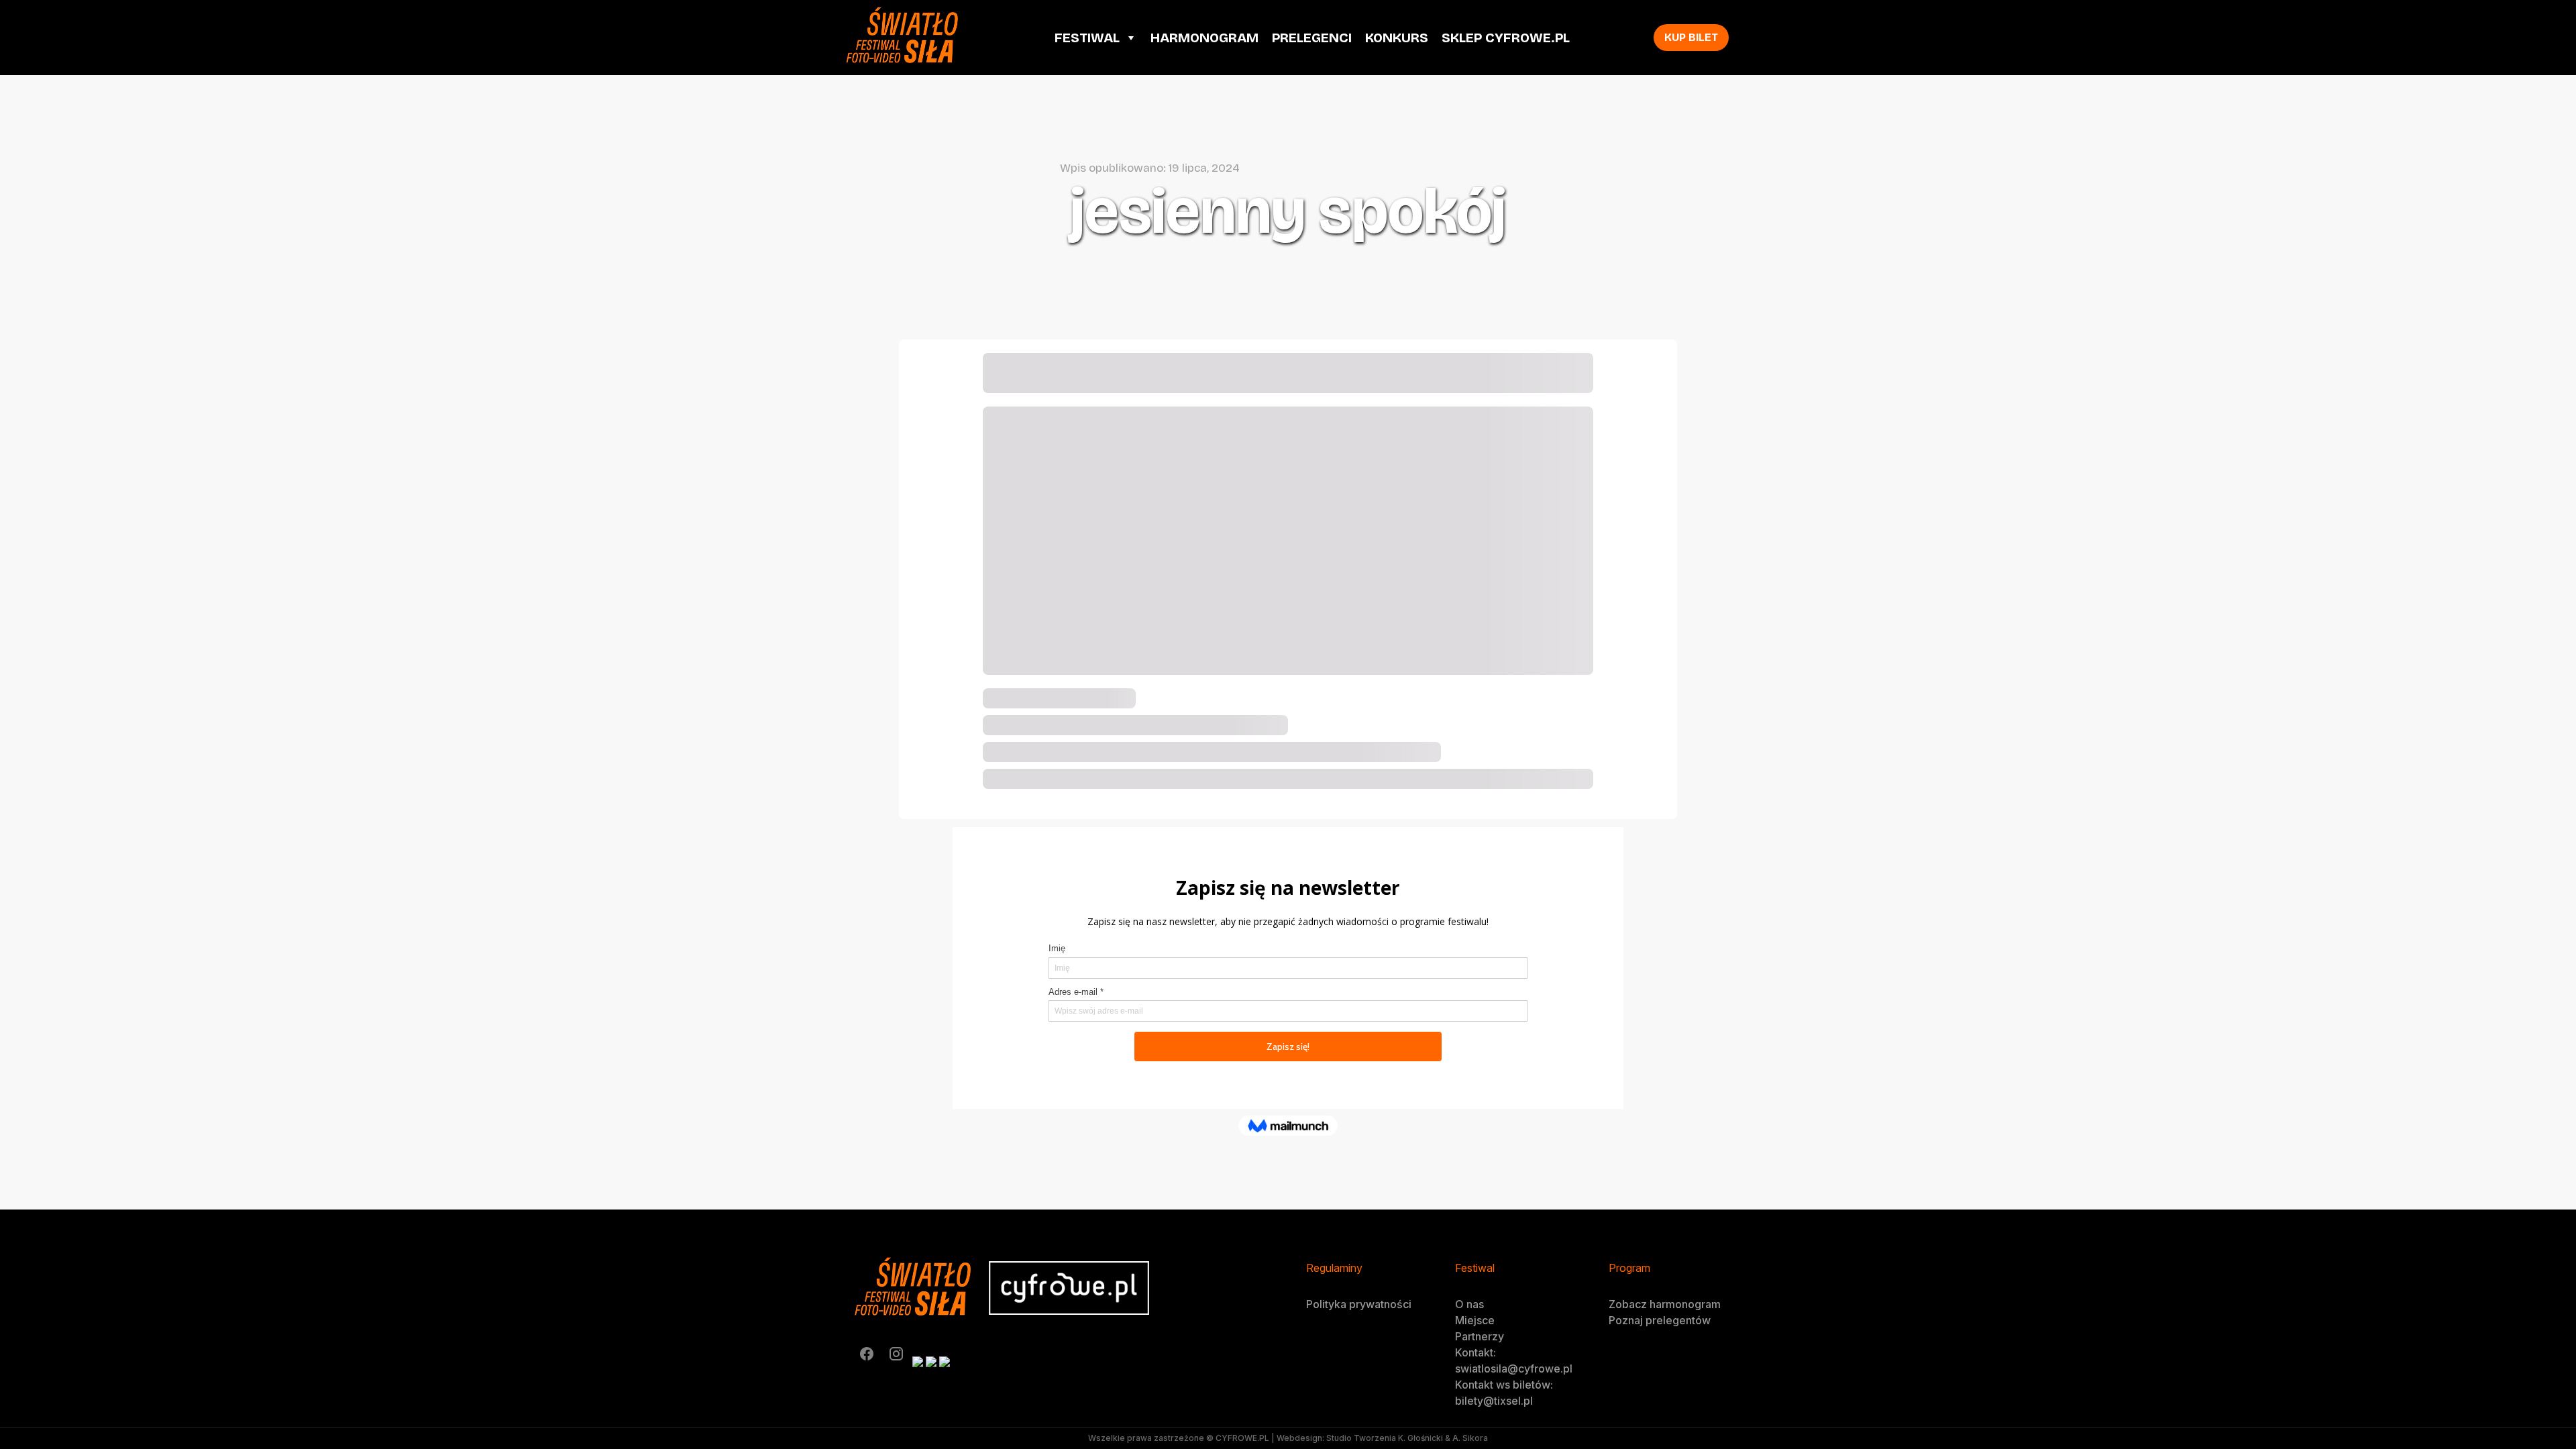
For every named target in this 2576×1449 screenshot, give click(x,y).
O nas (1469, 1304)
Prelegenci (1312, 38)
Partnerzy (1480, 1336)
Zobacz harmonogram (1665, 1304)
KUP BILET (1691, 37)
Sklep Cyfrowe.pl (1506, 38)
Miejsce (1475, 1320)
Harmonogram (1204, 38)
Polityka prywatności (1359, 1304)
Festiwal (1087, 38)
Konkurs (1397, 38)
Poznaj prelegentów (1660, 1320)
